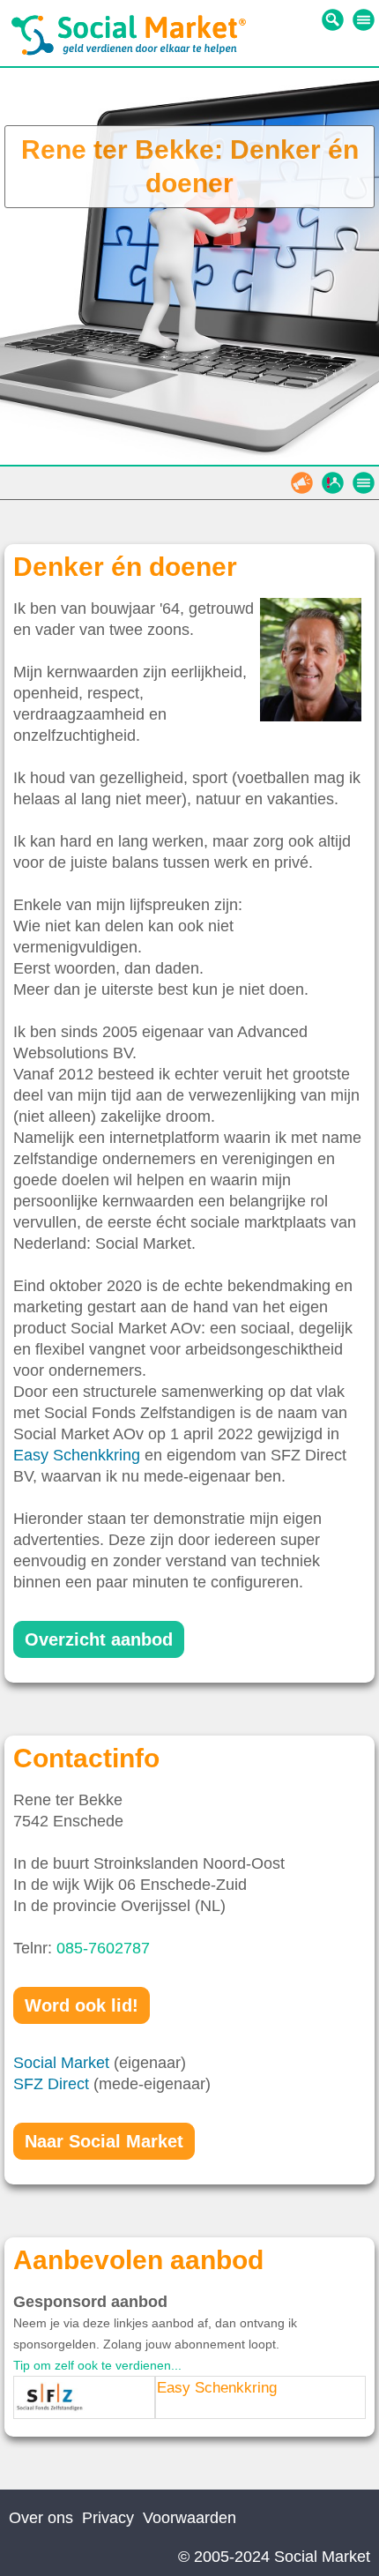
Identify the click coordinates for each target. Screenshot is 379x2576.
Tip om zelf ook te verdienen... (97, 2365)
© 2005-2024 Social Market (274, 2557)
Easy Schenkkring (77, 1455)
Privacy (108, 2518)
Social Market (61, 2063)
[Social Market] (129, 51)
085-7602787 (103, 1948)
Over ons (41, 2518)
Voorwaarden (189, 2518)
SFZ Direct (51, 2084)
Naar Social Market (104, 2141)
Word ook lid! (82, 2005)
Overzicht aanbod (99, 1639)
